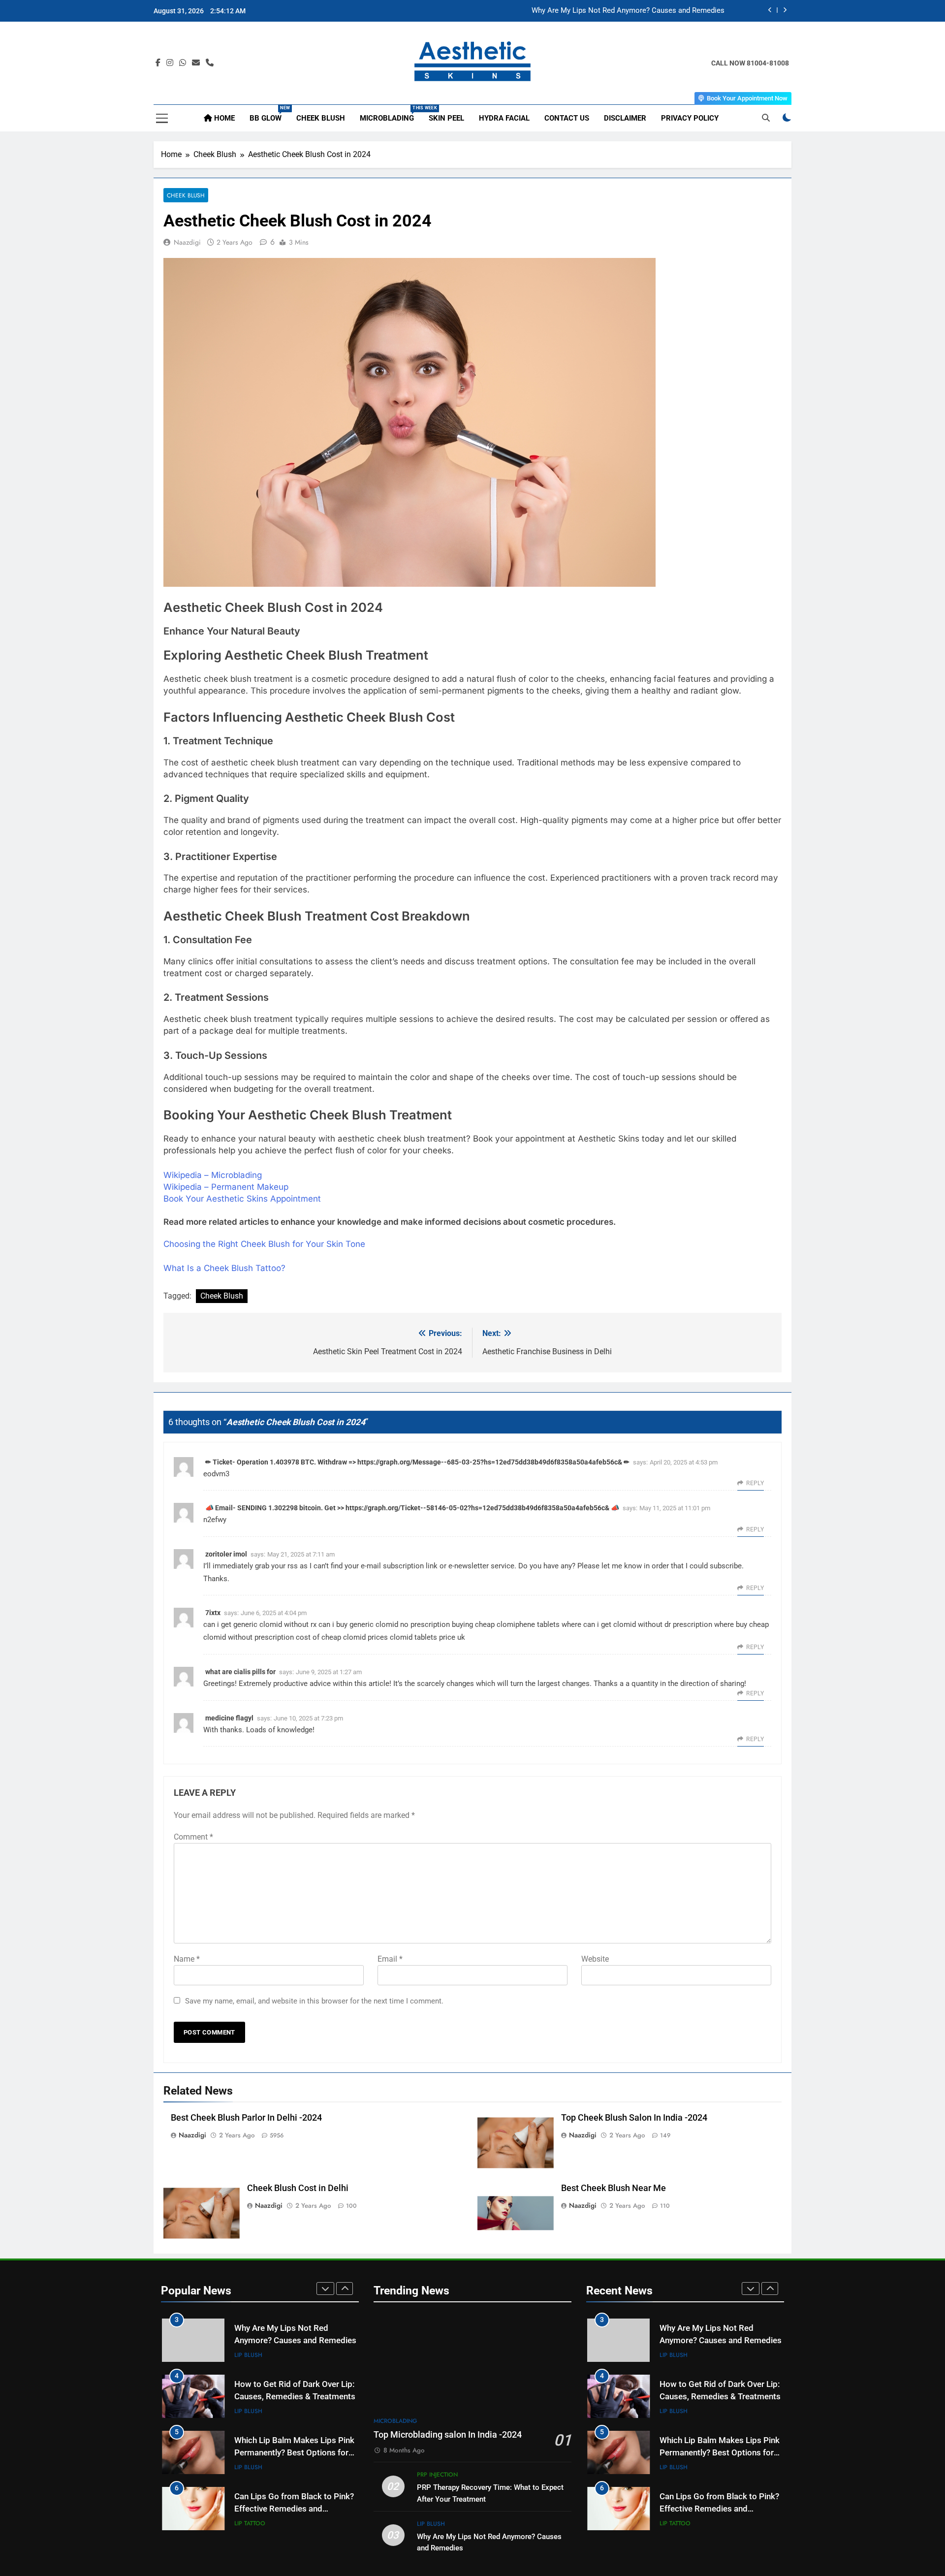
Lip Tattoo (250, 2523)
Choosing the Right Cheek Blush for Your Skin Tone (264, 1244)
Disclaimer (625, 118)
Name (187, 1959)
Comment (193, 1837)
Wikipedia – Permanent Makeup (226, 1187)
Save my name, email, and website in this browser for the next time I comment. (314, 2001)
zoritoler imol (226, 1554)
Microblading (391, 114)
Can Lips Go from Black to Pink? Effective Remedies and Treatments (294, 2509)
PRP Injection (437, 2475)
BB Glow (269, 114)
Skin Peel (446, 118)
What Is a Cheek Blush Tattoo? (224, 1268)
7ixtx (213, 1613)
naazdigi (187, 242)
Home (223, 118)
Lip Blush (248, 2355)
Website (595, 1959)
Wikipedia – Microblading (213, 1175)
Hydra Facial (504, 118)
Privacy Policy (690, 118)
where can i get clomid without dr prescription (637, 1624)
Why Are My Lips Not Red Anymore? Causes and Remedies (628, 11)
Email (390, 1959)
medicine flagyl (229, 1718)
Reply (755, 1483)
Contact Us (567, 118)
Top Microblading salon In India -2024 (448, 2435)
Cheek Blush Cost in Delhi (298, 2188)
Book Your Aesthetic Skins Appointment (242, 1199)
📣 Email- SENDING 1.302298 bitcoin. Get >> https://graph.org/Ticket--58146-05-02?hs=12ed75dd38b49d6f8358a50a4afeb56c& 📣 (412, 1508)
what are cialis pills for (240, 1672)
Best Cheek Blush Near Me (614, 2188)
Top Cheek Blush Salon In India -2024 (634, 2118)
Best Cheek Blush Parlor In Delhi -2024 (246, 2118)
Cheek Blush (321, 118)
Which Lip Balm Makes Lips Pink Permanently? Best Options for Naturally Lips (294, 2453)
